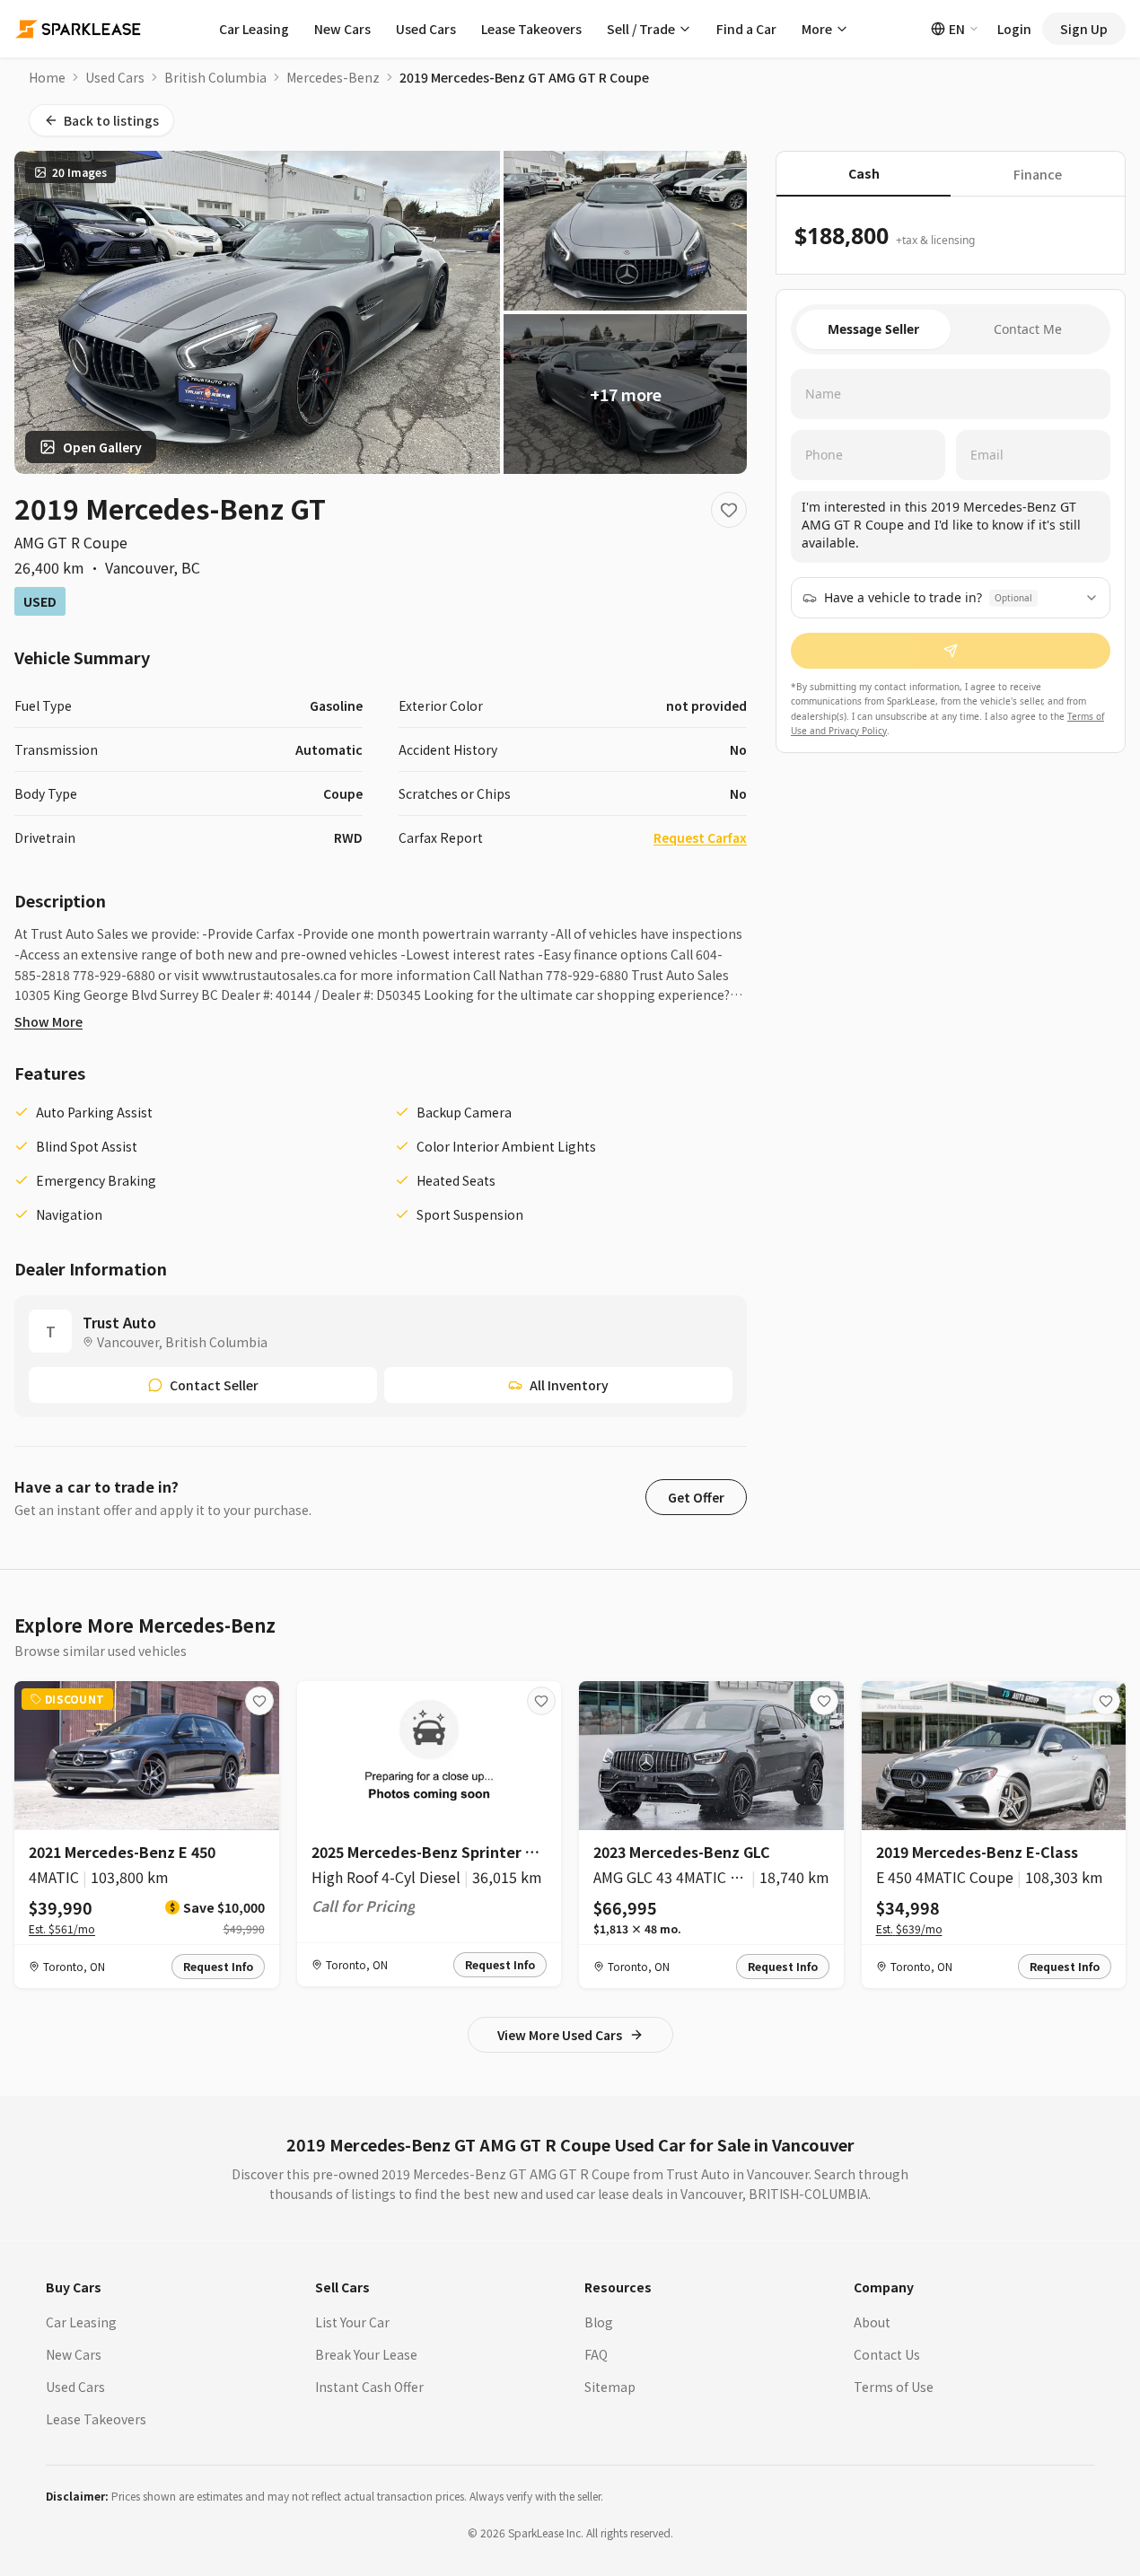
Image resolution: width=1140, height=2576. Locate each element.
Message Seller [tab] (873, 329)
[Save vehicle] (729, 510)
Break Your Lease (366, 2354)
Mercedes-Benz (333, 77)
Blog (599, 2322)
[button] (696, 1497)
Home (47, 77)
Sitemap (610, 2387)
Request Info (218, 1966)
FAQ (596, 2354)
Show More (48, 1021)
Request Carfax (700, 837)
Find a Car (746, 29)
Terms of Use (894, 2387)
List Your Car (352, 2322)
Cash (864, 173)
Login (1014, 29)
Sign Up (1084, 29)
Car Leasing (254, 29)
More (817, 29)
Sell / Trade (641, 29)
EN (957, 29)
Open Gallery (102, 447)
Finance (1038, 174)
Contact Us (887, 2354)
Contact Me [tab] (1028, 329)
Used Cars (426, 29)
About (872, 2322)
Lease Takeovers (531, 29)
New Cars (342, 29)
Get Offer (696, 1497)
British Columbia (215, 77)
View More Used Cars (560, 2035)
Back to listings (111, 120)
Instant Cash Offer (369, 2387)
